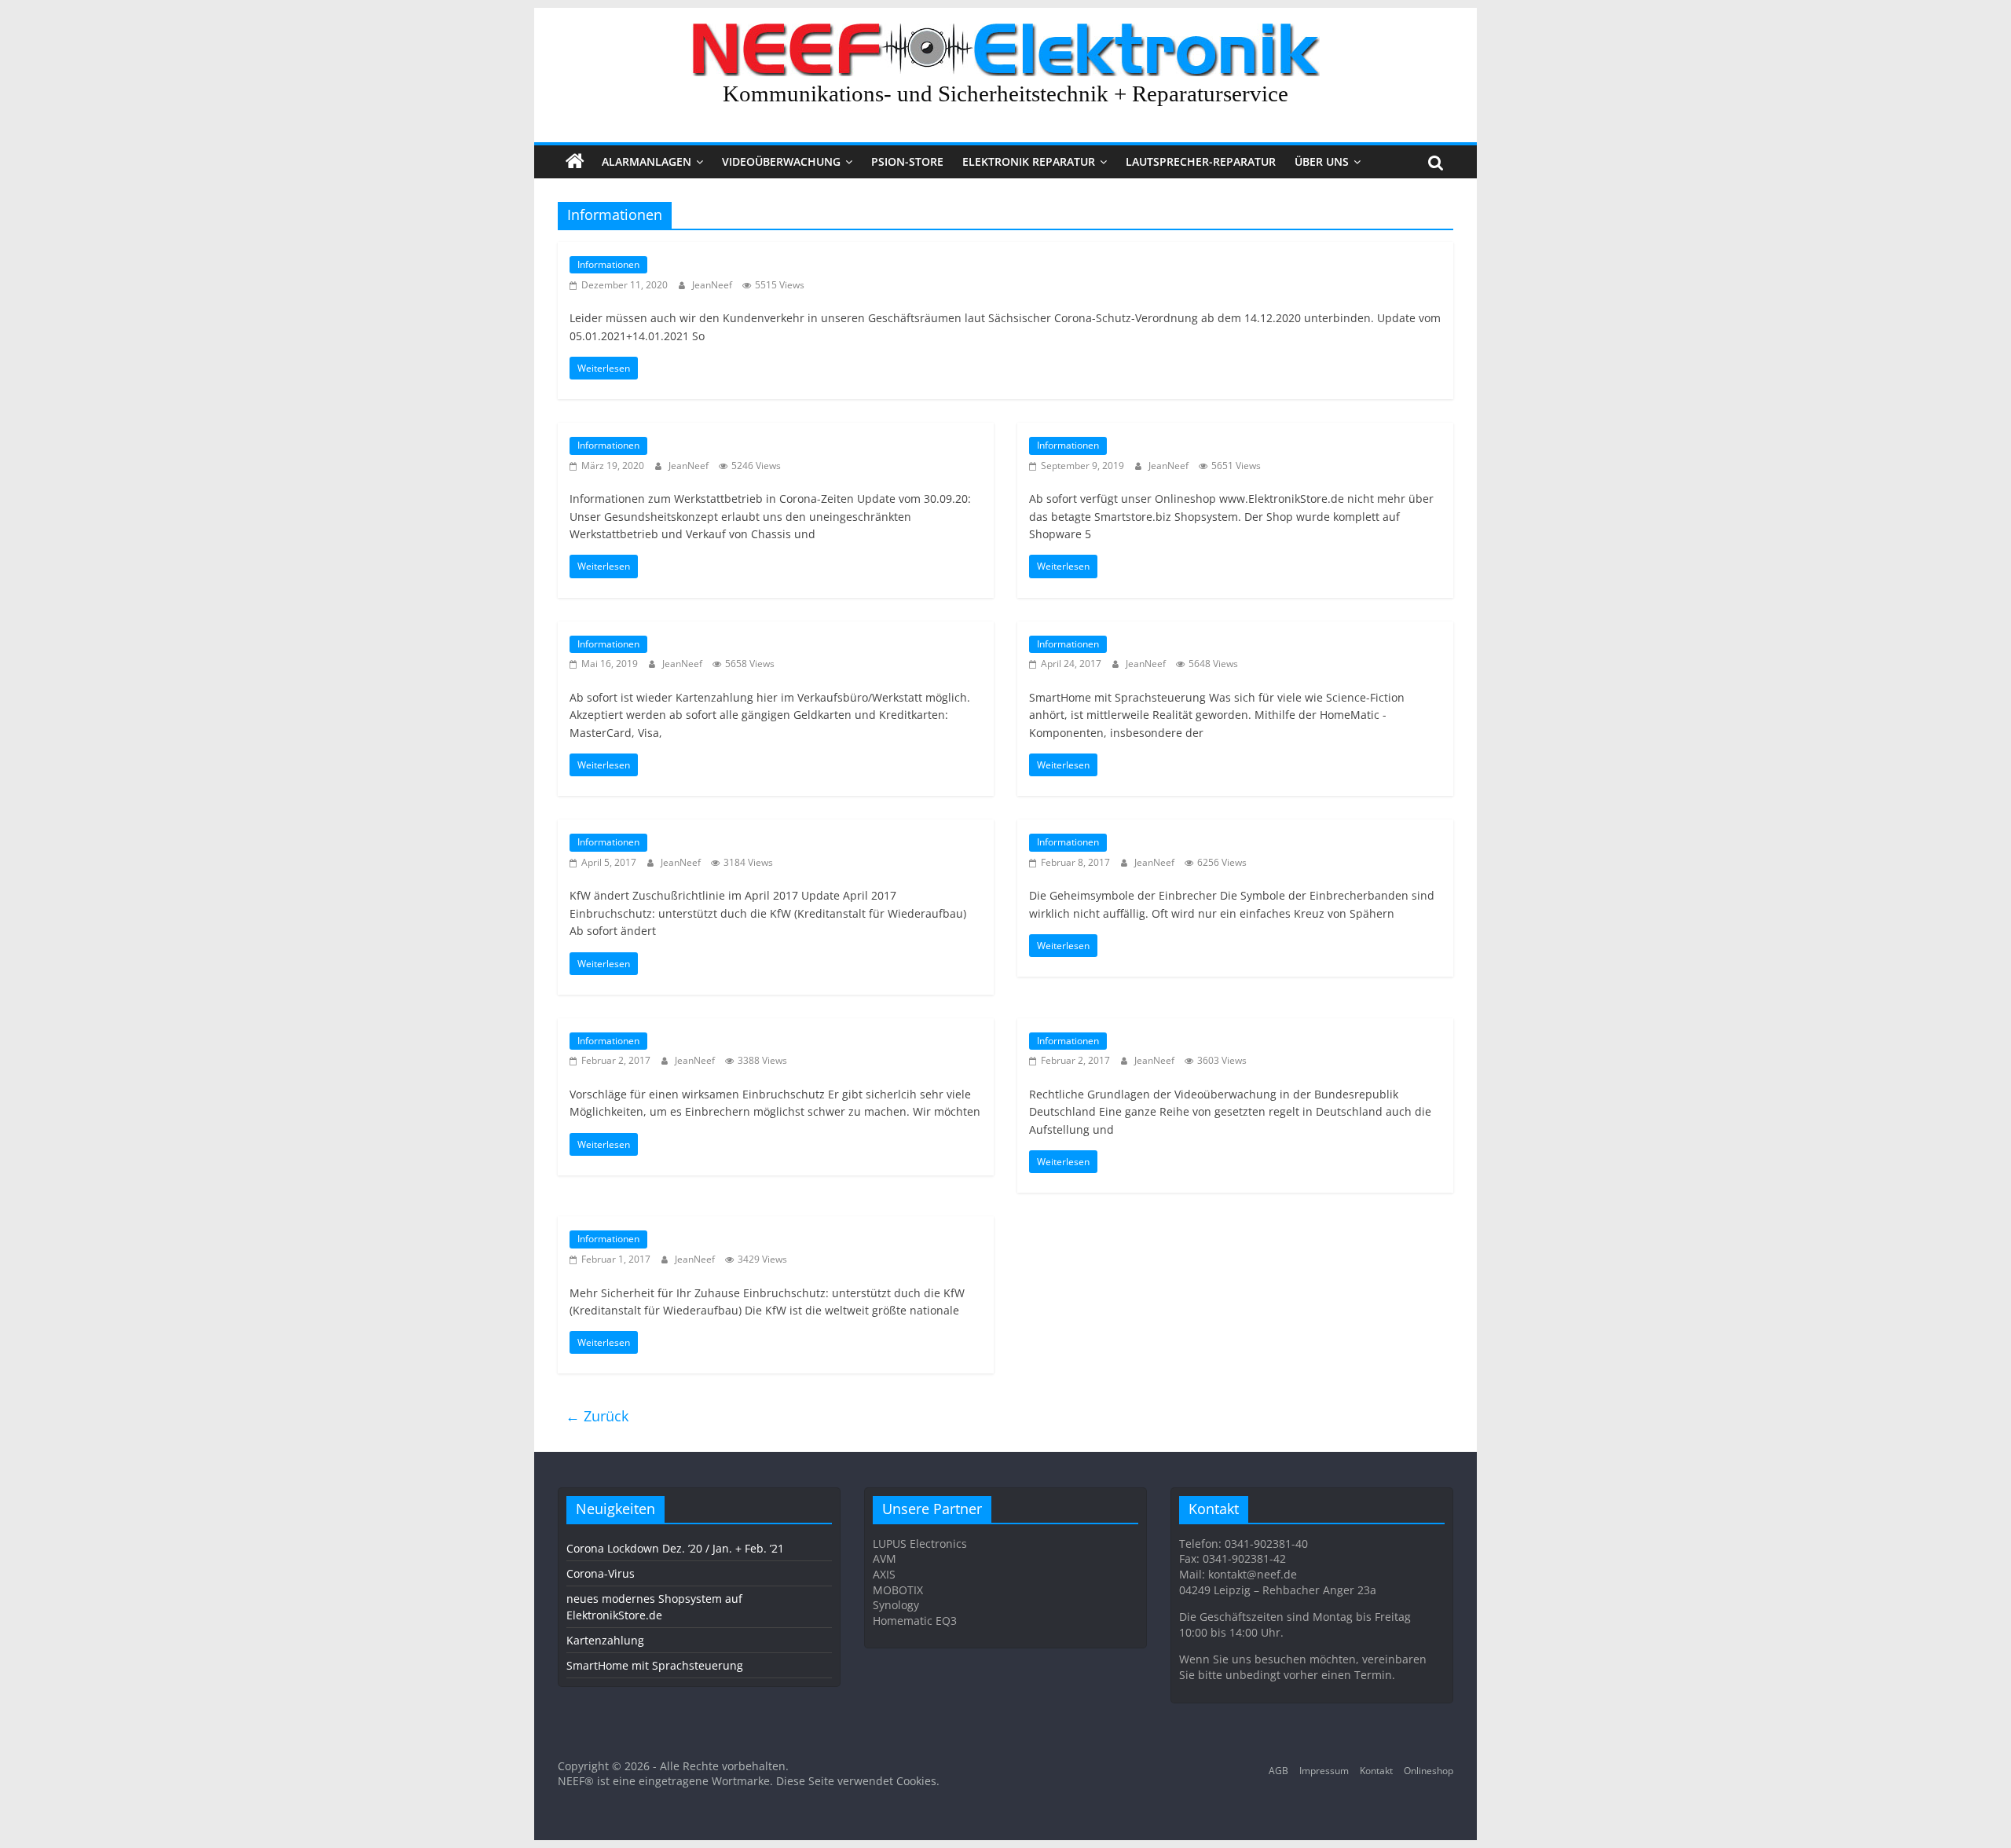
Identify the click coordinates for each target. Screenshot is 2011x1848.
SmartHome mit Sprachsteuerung (655, 1665)
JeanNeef (713, 285)
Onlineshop (1429, 1771)
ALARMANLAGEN (647, 161)
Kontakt (1376, 1771)
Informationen (608, 264)
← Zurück (597, 1416)
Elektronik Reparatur (1029, 161)
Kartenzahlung (605, 1640)
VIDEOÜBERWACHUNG (781, 161)
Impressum (1324, 1771)
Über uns (1322, 161)
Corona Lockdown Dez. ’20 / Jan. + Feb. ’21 (675, 1548)
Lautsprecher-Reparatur (1201, 161)
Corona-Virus (601, 1573)
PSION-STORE (907, 161)
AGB (1278, 1771)
